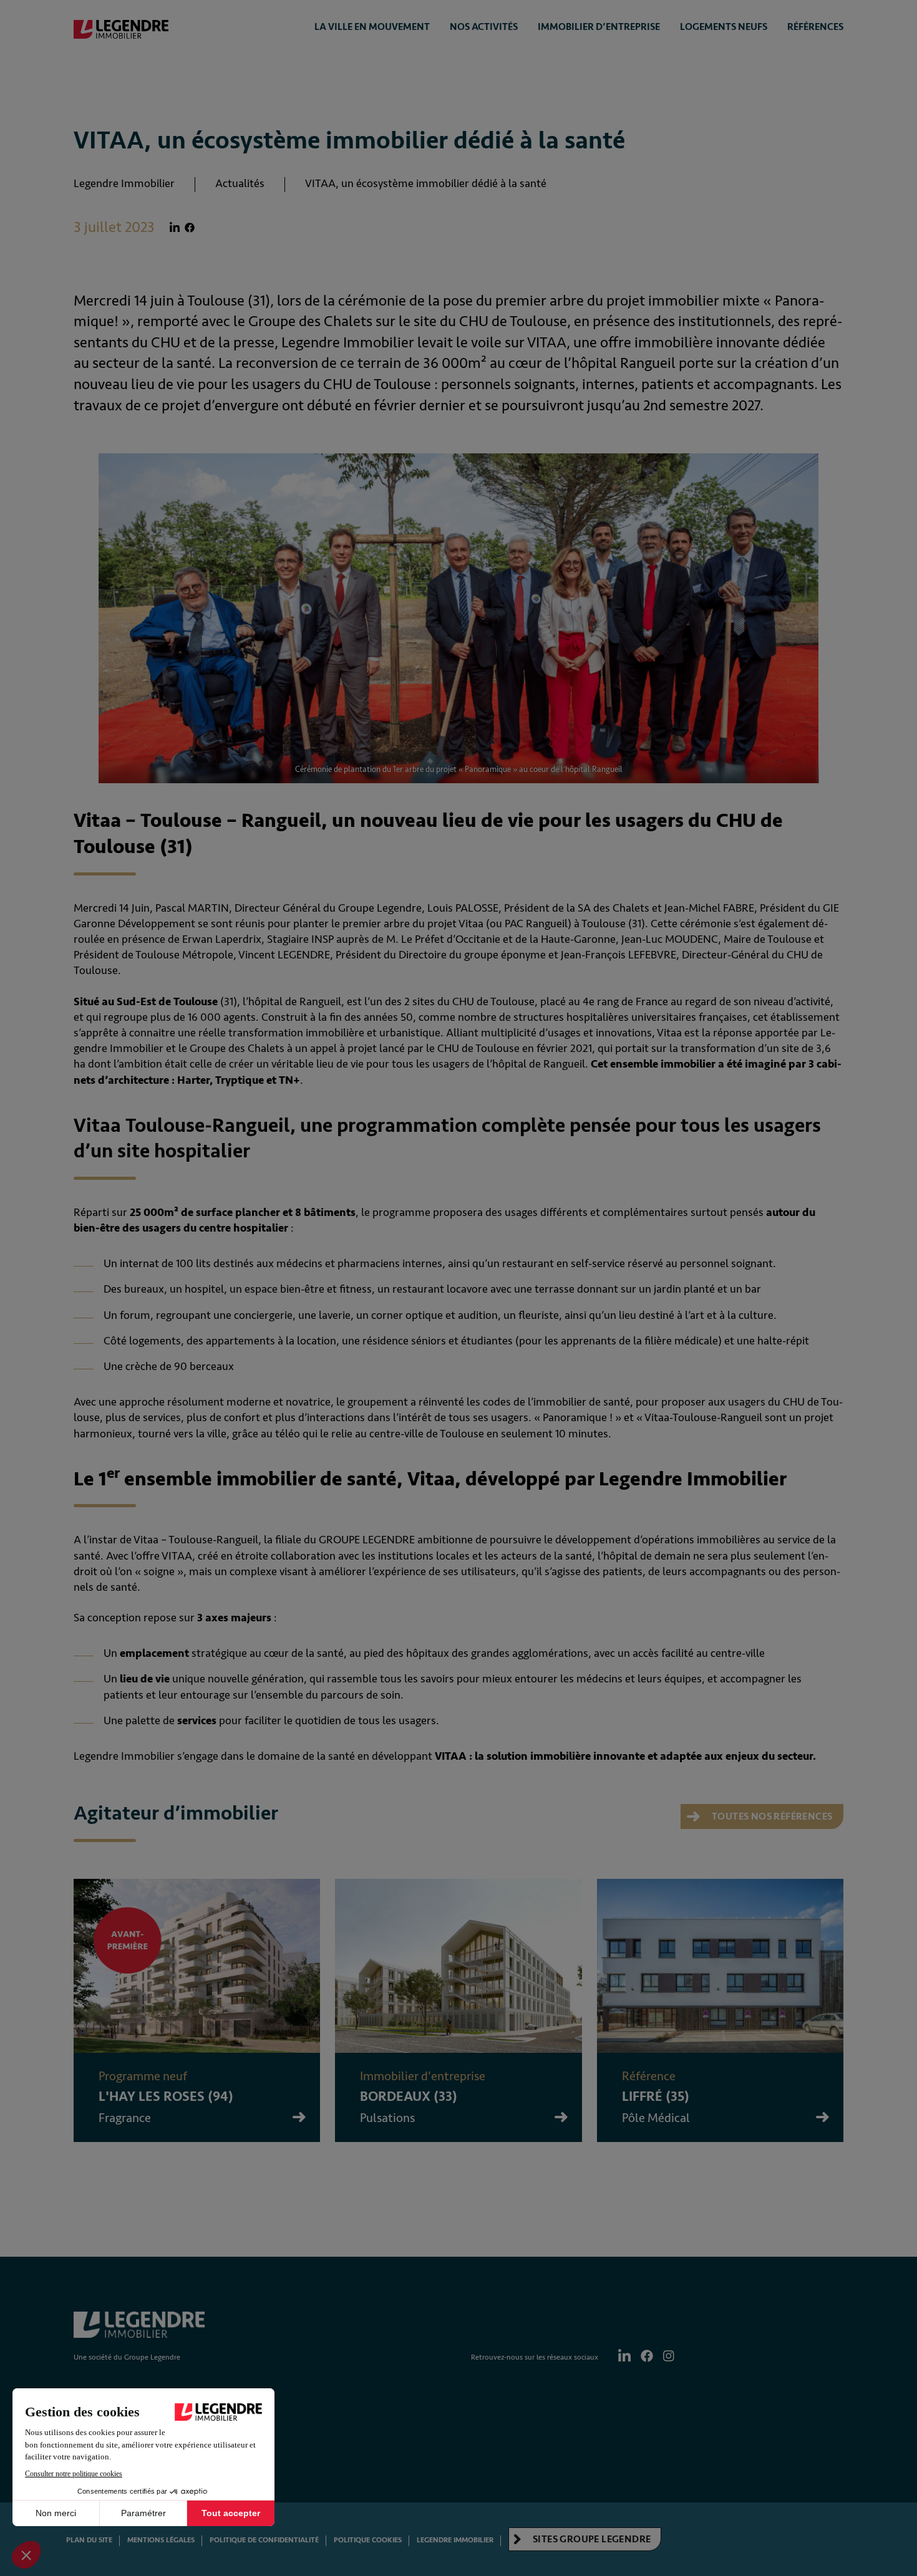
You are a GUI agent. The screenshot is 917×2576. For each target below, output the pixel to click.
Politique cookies (368, 2540)
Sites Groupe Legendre (591, 2539)
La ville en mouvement (372, 27)
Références (815, 27)
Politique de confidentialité (264, 2540)
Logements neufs (724, 27)
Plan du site (89, 2540)
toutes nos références (771, 1816)
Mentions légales (161, 2540)
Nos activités (484, 27)
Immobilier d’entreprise (599, 27)
